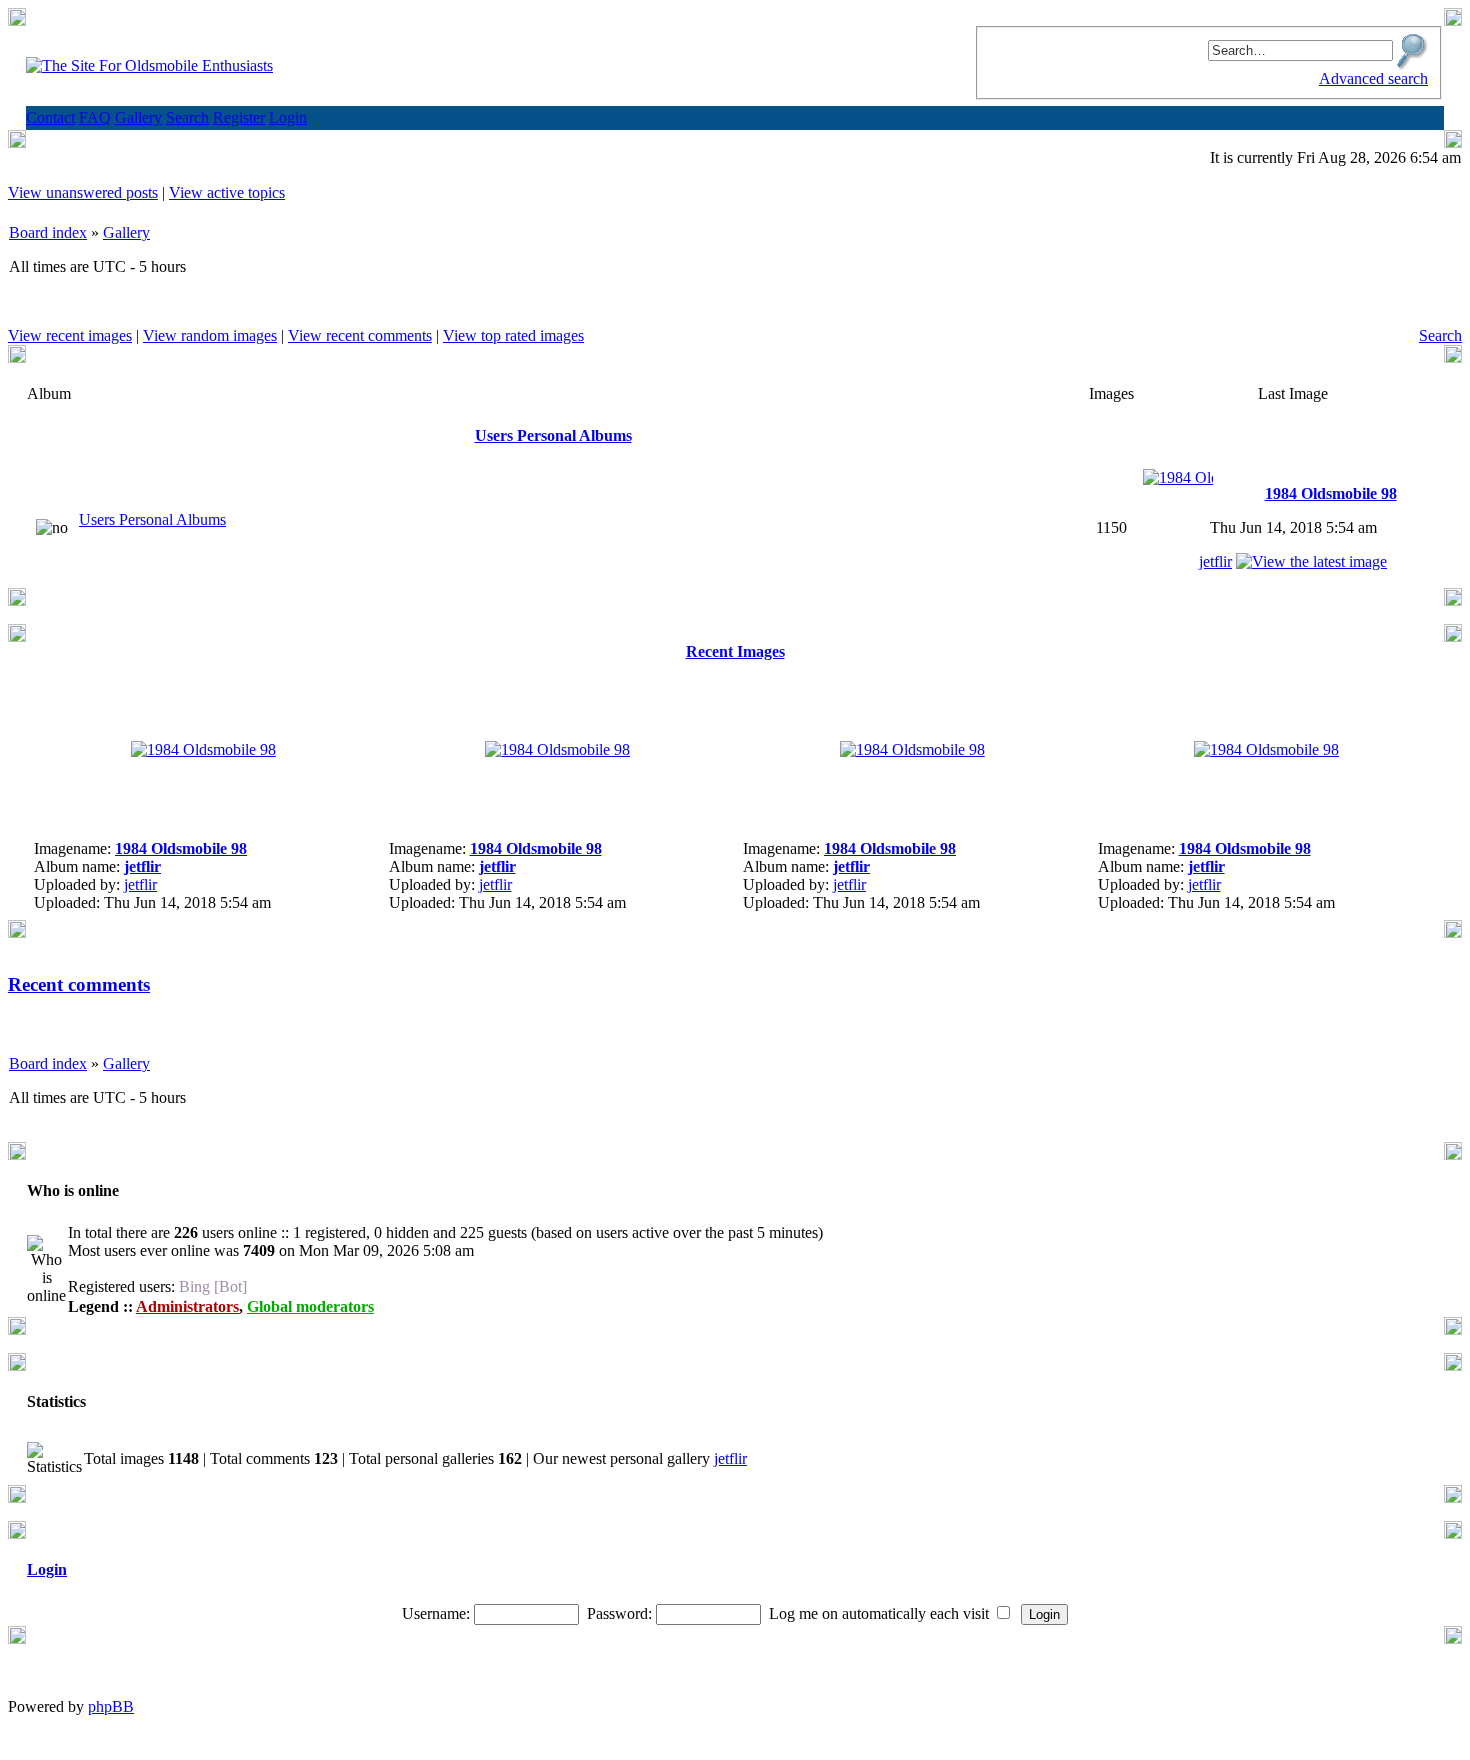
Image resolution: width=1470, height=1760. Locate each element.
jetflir (1215, 561)
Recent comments (79, 984)
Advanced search (1373, 78)
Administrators (187, 1306)
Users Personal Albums (553, 435)
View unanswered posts (83, 192)
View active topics (227, 192)
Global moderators (310, 1306)
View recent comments (360, 335)
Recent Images (735, 651)
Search (1440, 335)
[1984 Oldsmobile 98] (1178, 477)
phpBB (111, 1706)
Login (47, 1569)
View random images (210, 335)
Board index (48, 232)
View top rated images (513, 335)
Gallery (126, 232)
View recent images (70, 335)
